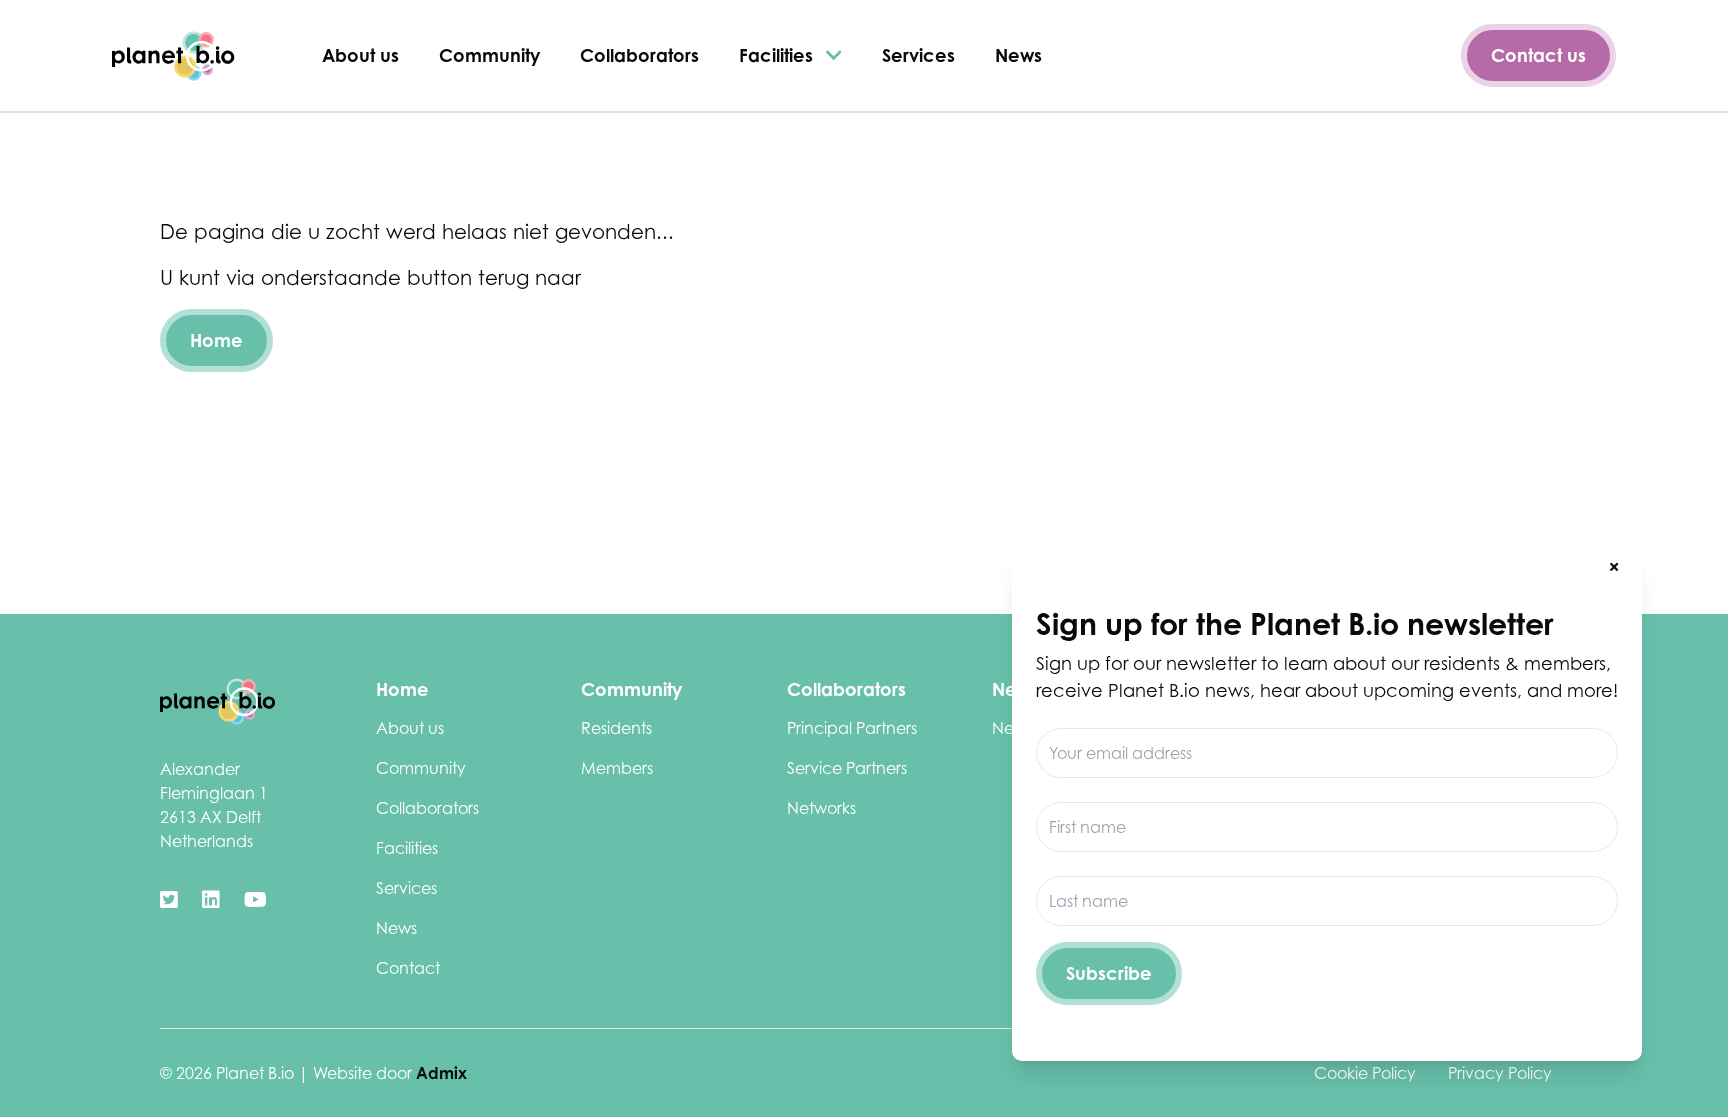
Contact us (1538, 55)
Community (489, 55)
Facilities (778, 55)
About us (360, 55)
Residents (616, 728)
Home (216, 340)
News (1018, 55)
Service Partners (847, 768)
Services (918, 55)
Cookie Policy (1365, 1073)
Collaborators (639, 55)
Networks (821, 808)
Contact (408, 968)
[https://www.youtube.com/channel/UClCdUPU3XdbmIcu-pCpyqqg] (255, 900)
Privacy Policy (1500, 1073)
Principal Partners (852, 728)
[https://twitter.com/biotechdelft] (169, 900)
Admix (441, 1073)
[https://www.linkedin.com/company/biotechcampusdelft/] (211, 900)
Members (617, 768)
